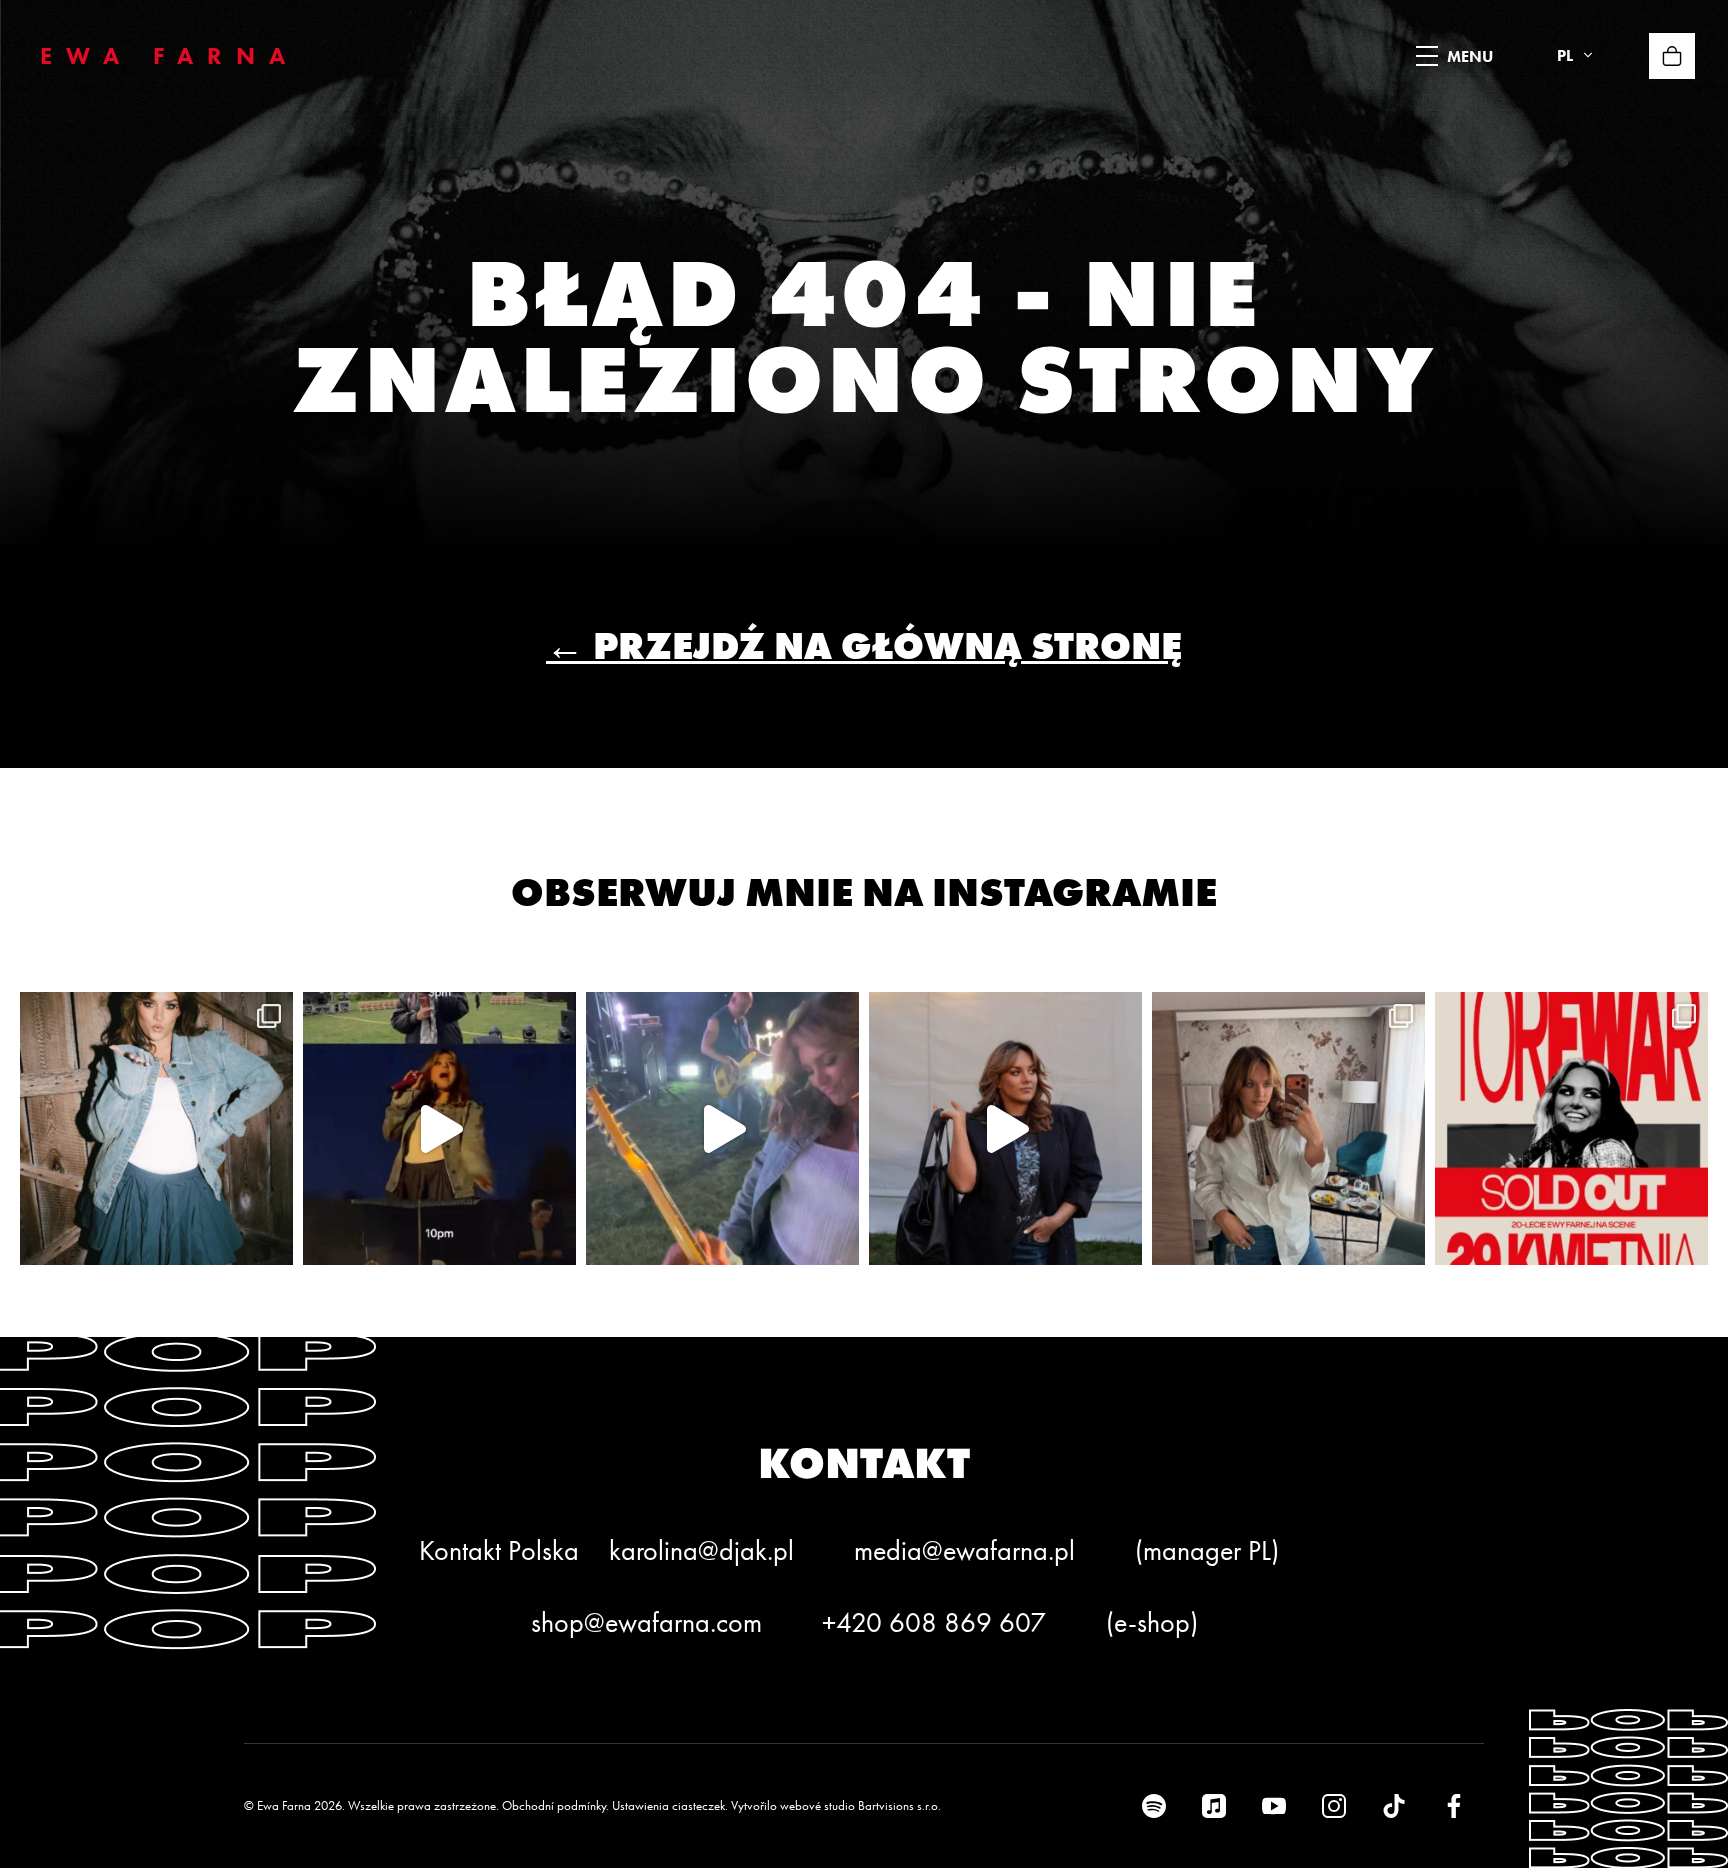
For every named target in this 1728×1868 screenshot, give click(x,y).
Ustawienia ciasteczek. (670, 1805)
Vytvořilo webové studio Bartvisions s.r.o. (836, 1805)
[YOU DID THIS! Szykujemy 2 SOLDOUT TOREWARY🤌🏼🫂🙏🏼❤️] (1571, 1128)
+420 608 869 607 (934, 1622)
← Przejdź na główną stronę (864, 645)
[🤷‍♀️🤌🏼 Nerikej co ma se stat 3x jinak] (439, 1128)
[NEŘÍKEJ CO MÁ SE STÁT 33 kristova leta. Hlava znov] (1288, 1128)
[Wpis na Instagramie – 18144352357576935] (156, 1128)
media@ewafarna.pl (964, 1550)
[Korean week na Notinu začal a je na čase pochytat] (1005, 1128)
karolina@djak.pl (701, 1550)
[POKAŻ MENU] (1427, 56)
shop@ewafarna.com (646, 1622)
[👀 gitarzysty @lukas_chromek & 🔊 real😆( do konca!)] (722, 1128)
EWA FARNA (169, 55)
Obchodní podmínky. (555, 1805)
